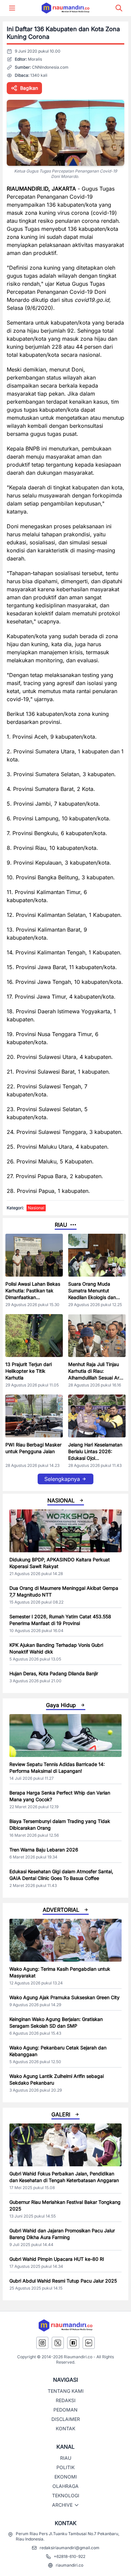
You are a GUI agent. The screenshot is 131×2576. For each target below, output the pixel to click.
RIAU (66, 2458)
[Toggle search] (119, 8)
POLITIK (65, 2467)
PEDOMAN (65, 2410)
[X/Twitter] (58, 2343)
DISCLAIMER (66, 2419)
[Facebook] (73, 2343)
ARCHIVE (62, 2505)
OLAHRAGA (65, 2486)
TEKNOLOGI (66, 2495)
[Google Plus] (89, 2343)
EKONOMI (66, 2477)
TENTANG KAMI (66, 2391)
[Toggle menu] (12, 8)
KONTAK (65, 2428)
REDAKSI (66, 2400)
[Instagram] (42, 2343)
